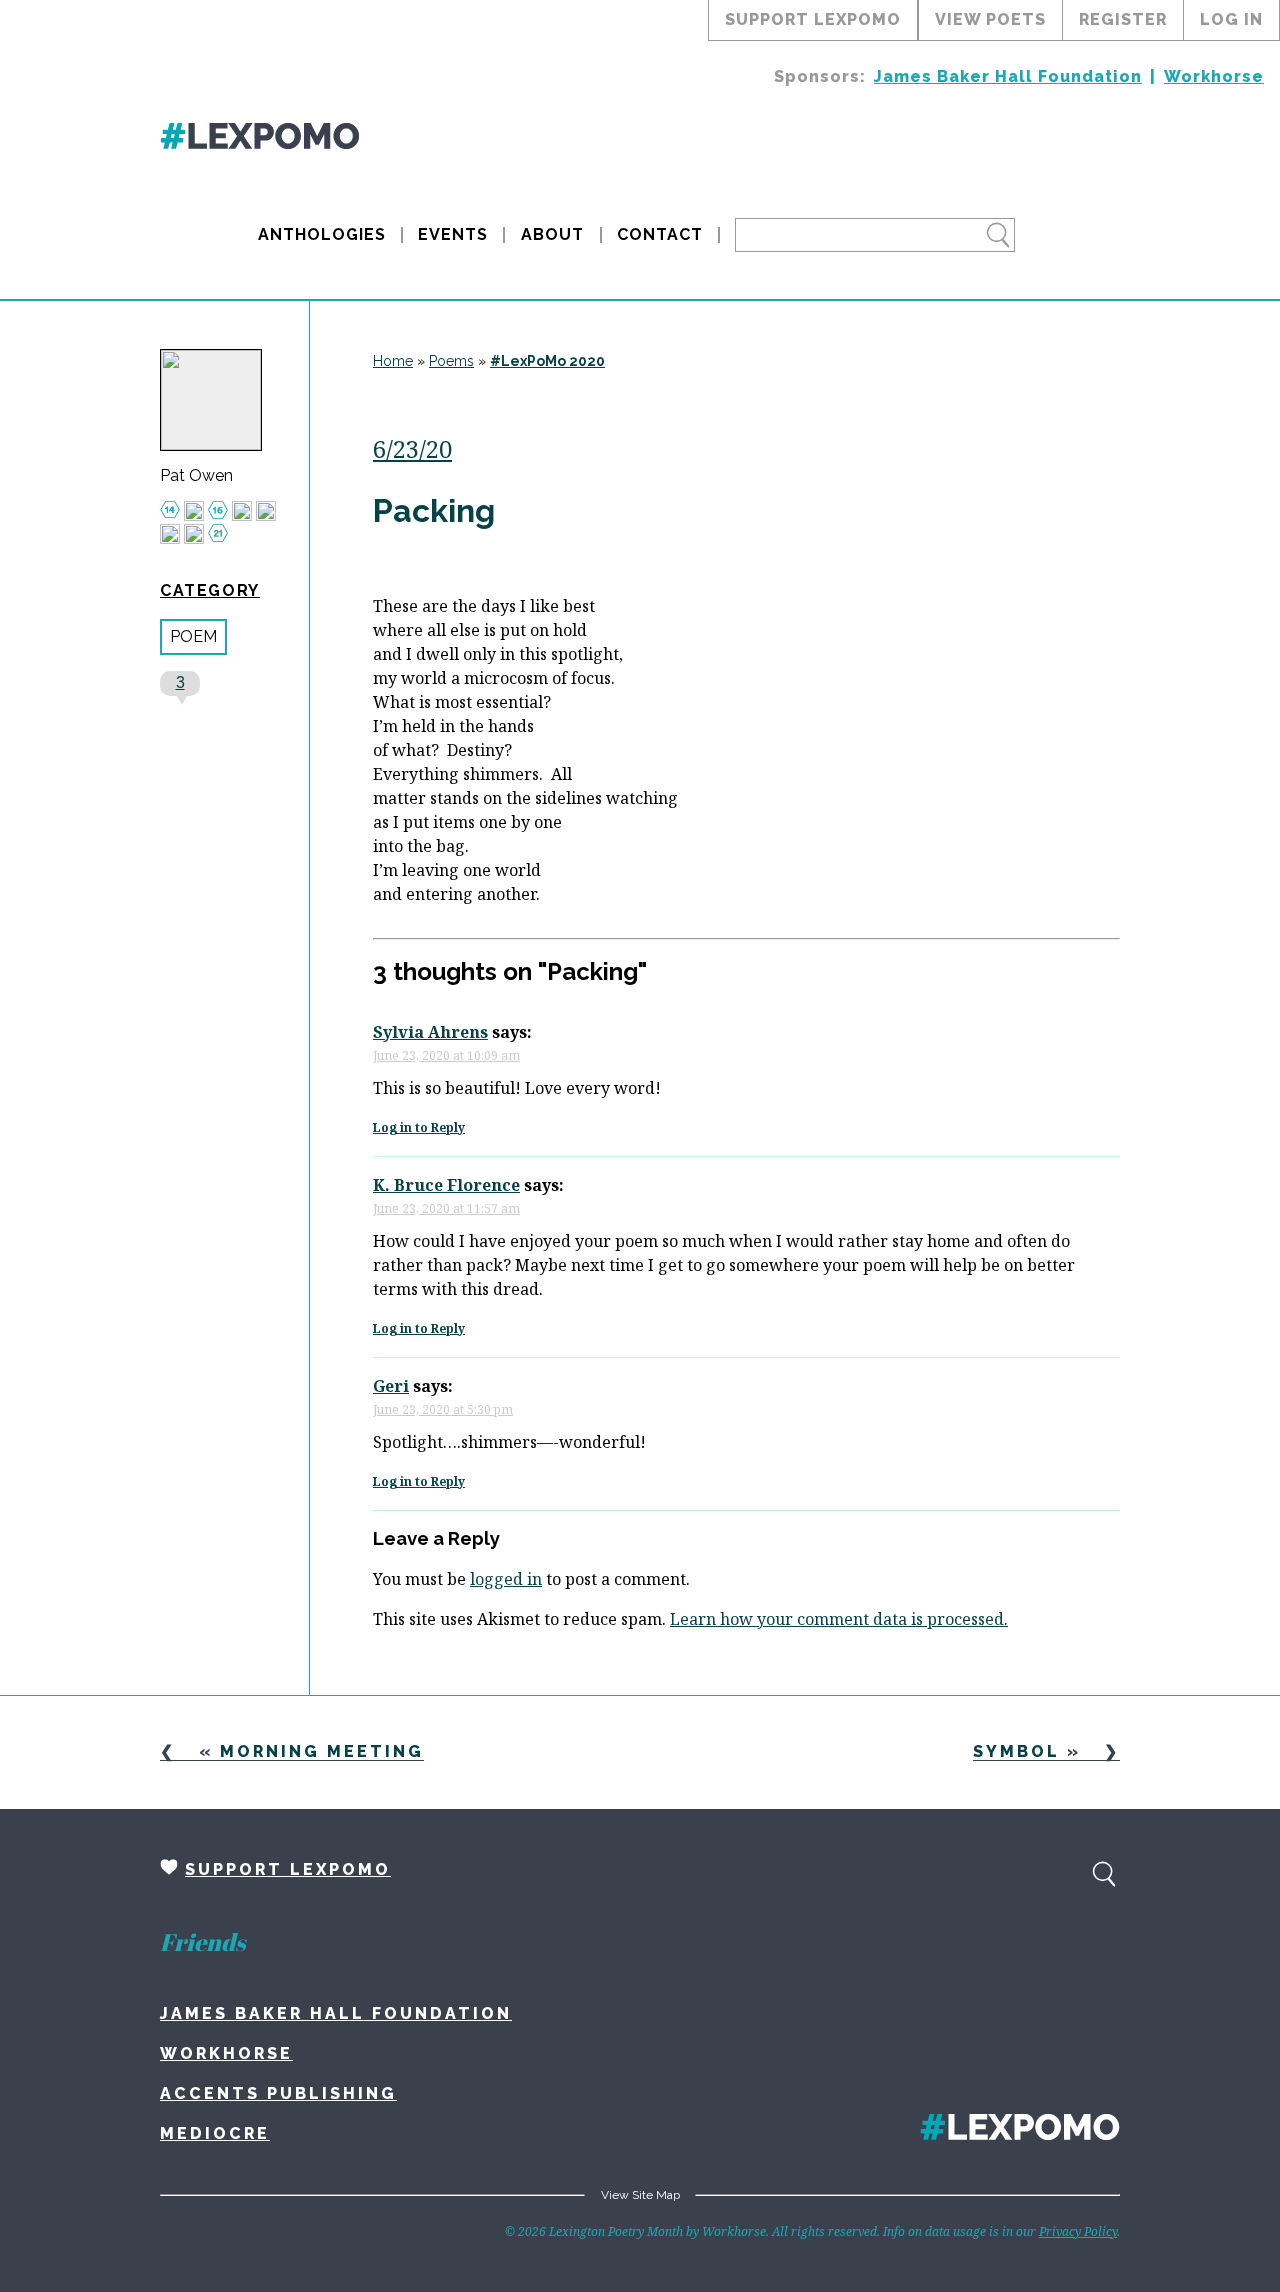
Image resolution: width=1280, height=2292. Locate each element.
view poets (990, 19)
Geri (391, 1386)
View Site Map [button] (640, 2195)
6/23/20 (412, 448)
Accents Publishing (278, 2093)
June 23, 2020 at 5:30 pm (443, 1409)
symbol (1016, 1751)
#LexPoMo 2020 (547, 361)
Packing (434, 510)
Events (453, 234)
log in (1231, 19)
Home (393, 361)
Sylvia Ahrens (430, 1032)
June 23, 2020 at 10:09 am (446, 1055)
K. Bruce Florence (446, 1185)
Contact (660, 234)
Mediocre (215, 2133)
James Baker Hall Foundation (1008, 76)
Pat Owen (196, 476)
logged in (506, 1579)
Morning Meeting (322, 1751)
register (1123, 19)
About (552, 234)
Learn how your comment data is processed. (839, 1619)
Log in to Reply (419, 1127)
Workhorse (1214, 76)
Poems (451, 361)
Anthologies (322, 234)
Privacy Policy (1078, 2231)
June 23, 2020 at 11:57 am (446, 1208)
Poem (193, 636)
